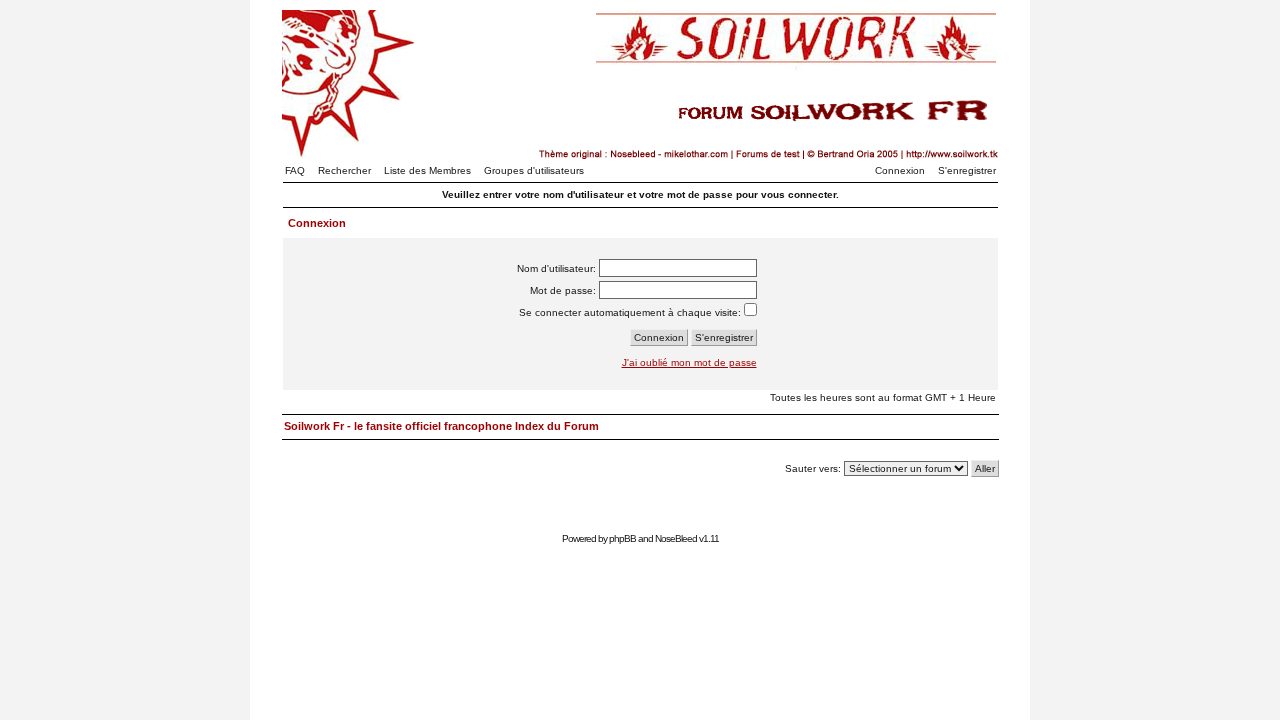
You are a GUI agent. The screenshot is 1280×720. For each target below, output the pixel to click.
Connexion (900, 170)
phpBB (622, 538)
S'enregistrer (967, 170)
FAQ (295, 170)
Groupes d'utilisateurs (534, 170)
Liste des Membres (427, 170)
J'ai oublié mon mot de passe (689, 362)
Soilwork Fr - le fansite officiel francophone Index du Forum (441, 426)
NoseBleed (676, 538)
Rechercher (344, 170)
